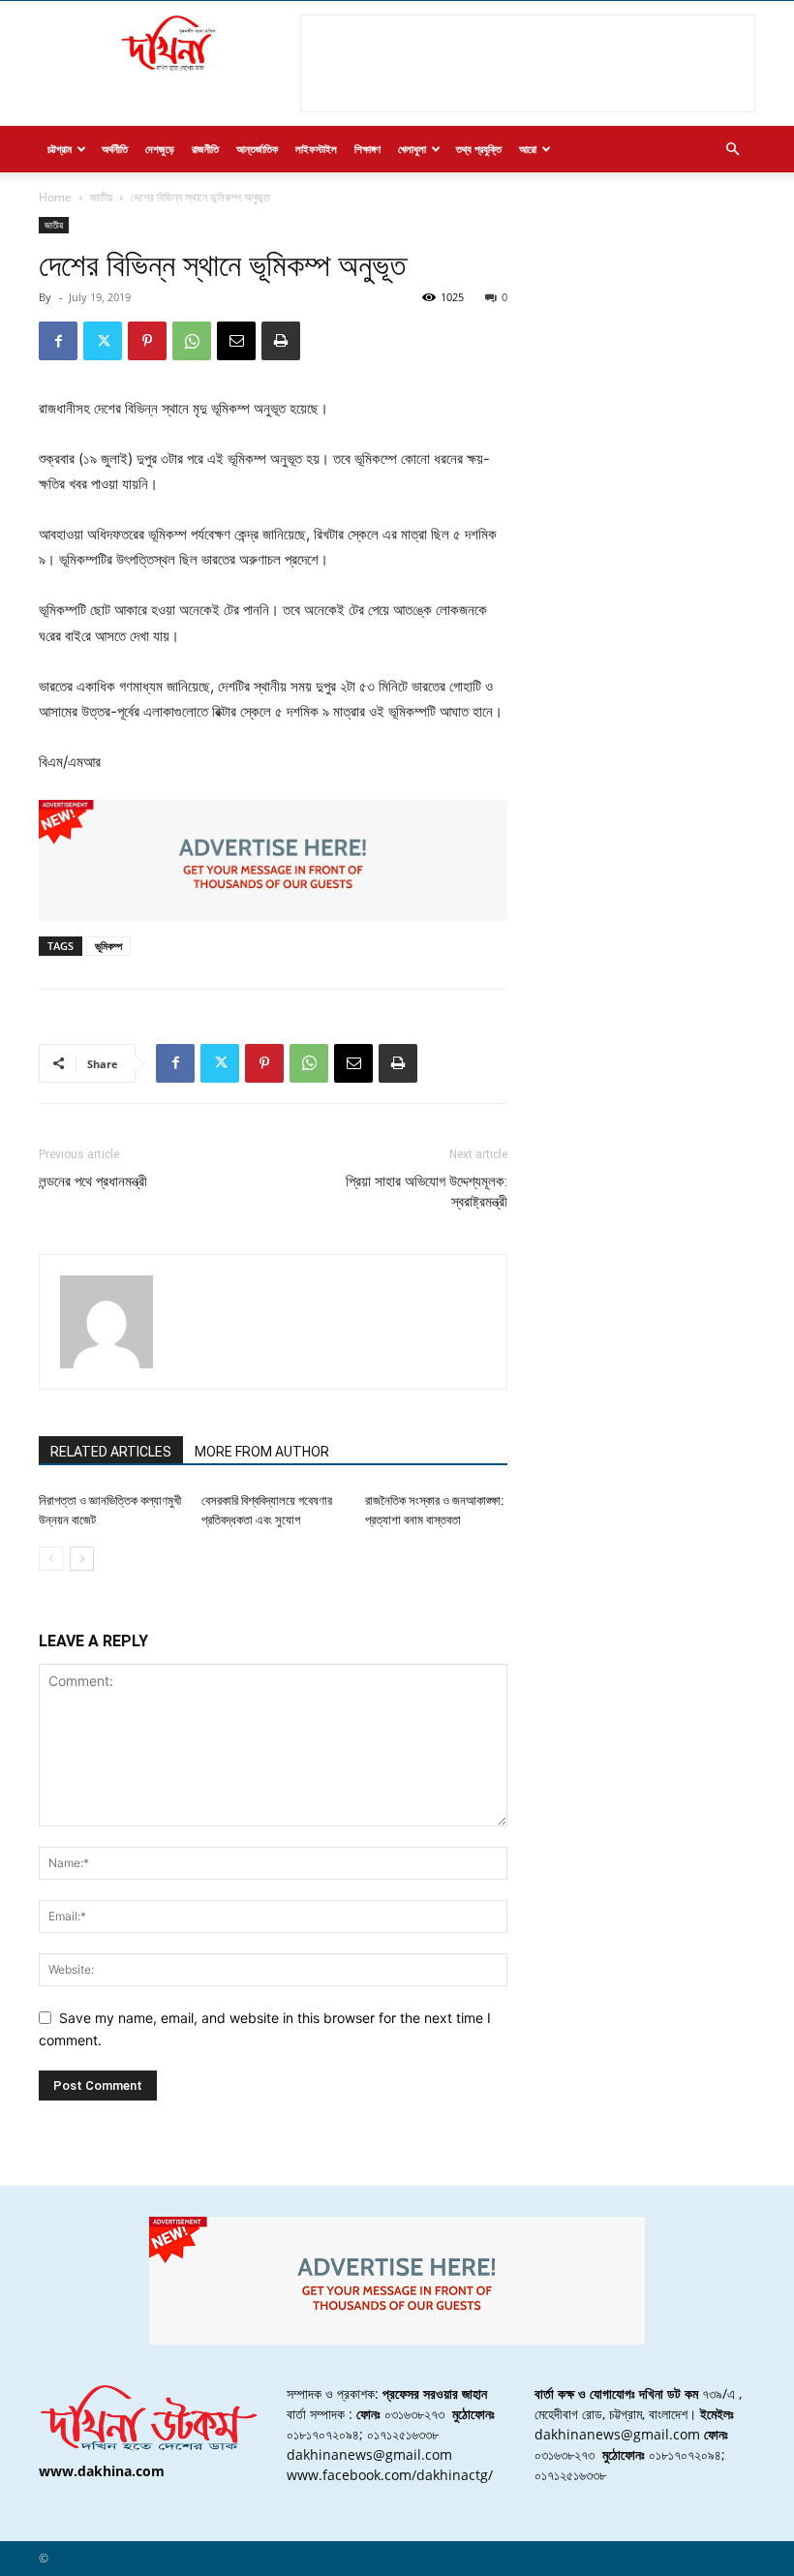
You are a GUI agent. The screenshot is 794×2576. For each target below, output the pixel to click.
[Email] (236, 341)
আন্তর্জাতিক (257, 149)
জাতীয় (101, 197)
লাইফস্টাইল (316, 149)
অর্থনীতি (115, 149)
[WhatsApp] (192, 341)
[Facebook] (58, 341)
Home (55, 197)
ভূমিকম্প (108, 946)
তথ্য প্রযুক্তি (479, 149)
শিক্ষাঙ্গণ (367, 149)
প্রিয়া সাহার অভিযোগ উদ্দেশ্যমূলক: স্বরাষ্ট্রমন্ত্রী (427, 1192)
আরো (528, 149)
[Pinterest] (147, 341)
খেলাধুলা (412, 149)
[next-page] (82, 1559)
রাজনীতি (205, 149)
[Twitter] (103, 341)
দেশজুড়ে (160, 149)
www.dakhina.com (102, 2471)
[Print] (281, 341)
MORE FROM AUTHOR (262, 1452)
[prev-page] (51, 1559)
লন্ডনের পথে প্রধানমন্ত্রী (93, 1181)
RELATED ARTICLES (111, 1452)
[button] (732, 150)
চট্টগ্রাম (60, 149)
